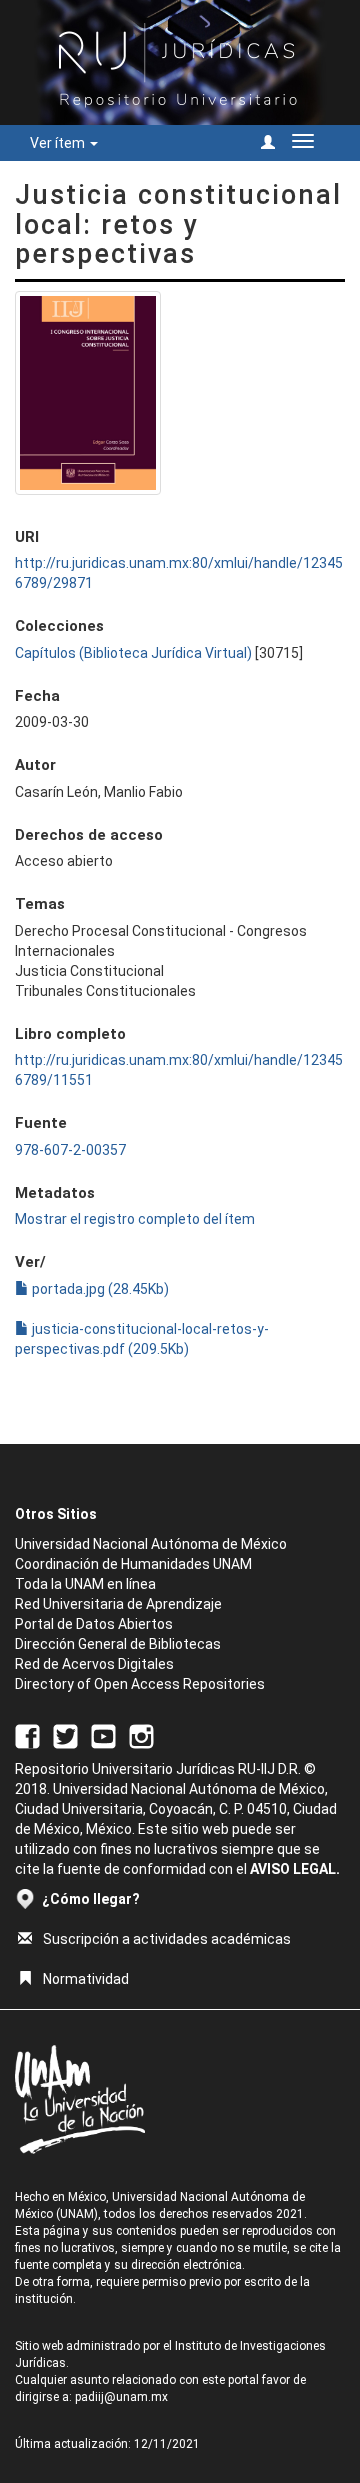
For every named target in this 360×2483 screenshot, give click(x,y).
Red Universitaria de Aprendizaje (118, 1604)
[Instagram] (141, 1735)
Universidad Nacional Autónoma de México (151, 1544)
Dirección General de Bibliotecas (118, 1644)
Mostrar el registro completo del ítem (135, 1219)
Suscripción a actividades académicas (167, 1939)
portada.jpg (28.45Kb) (99, 1289)
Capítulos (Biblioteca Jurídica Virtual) (133, 653)
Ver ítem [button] (59, 143)
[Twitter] (65, 1735)
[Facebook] (27, 1735)
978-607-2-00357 (70, 1150)
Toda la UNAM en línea (85, 1584)
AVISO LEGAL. (295, 1869)
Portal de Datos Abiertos (94, 1624)
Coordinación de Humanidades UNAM (133, 1564)
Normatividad (86, 1979)
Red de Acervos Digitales (94, 1664)
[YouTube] (103, 1735)
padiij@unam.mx (121, 2397)
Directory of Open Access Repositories (140, 1684)
